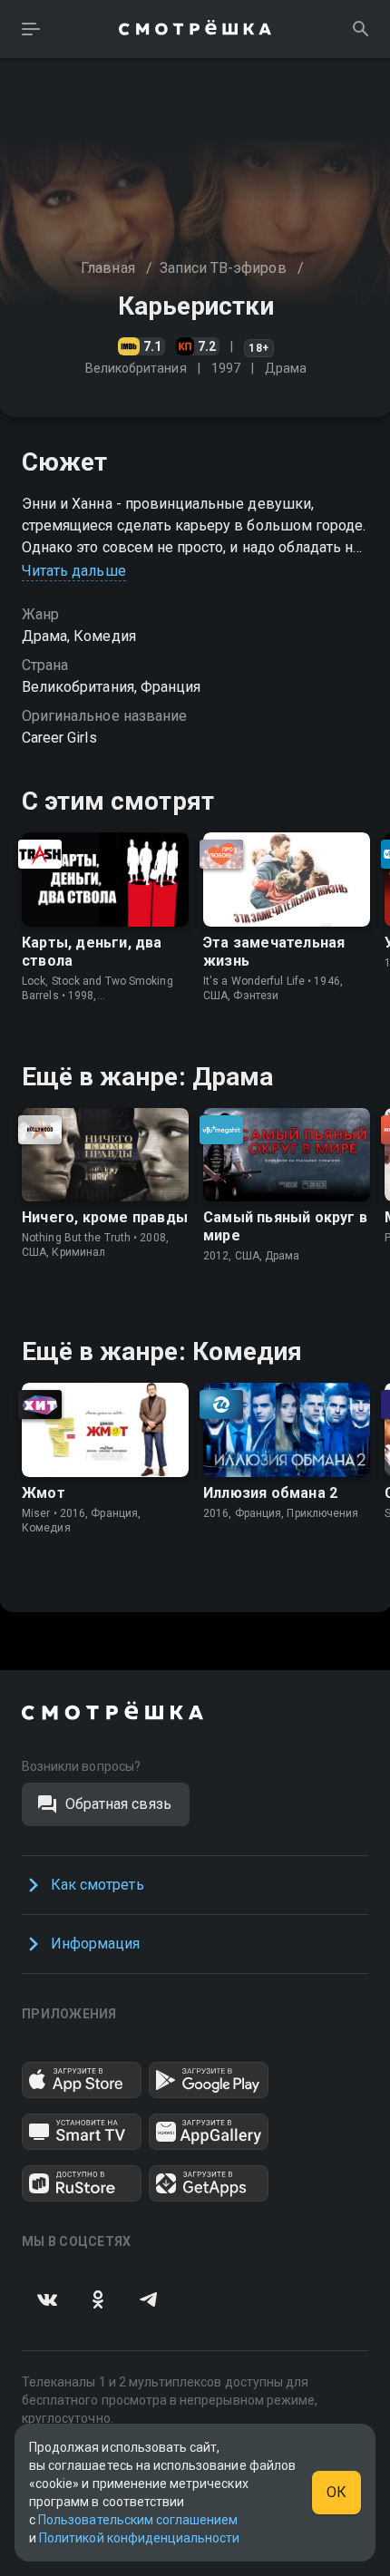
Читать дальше (74, 571)
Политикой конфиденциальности (139, 2538)
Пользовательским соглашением (138, 2520)
